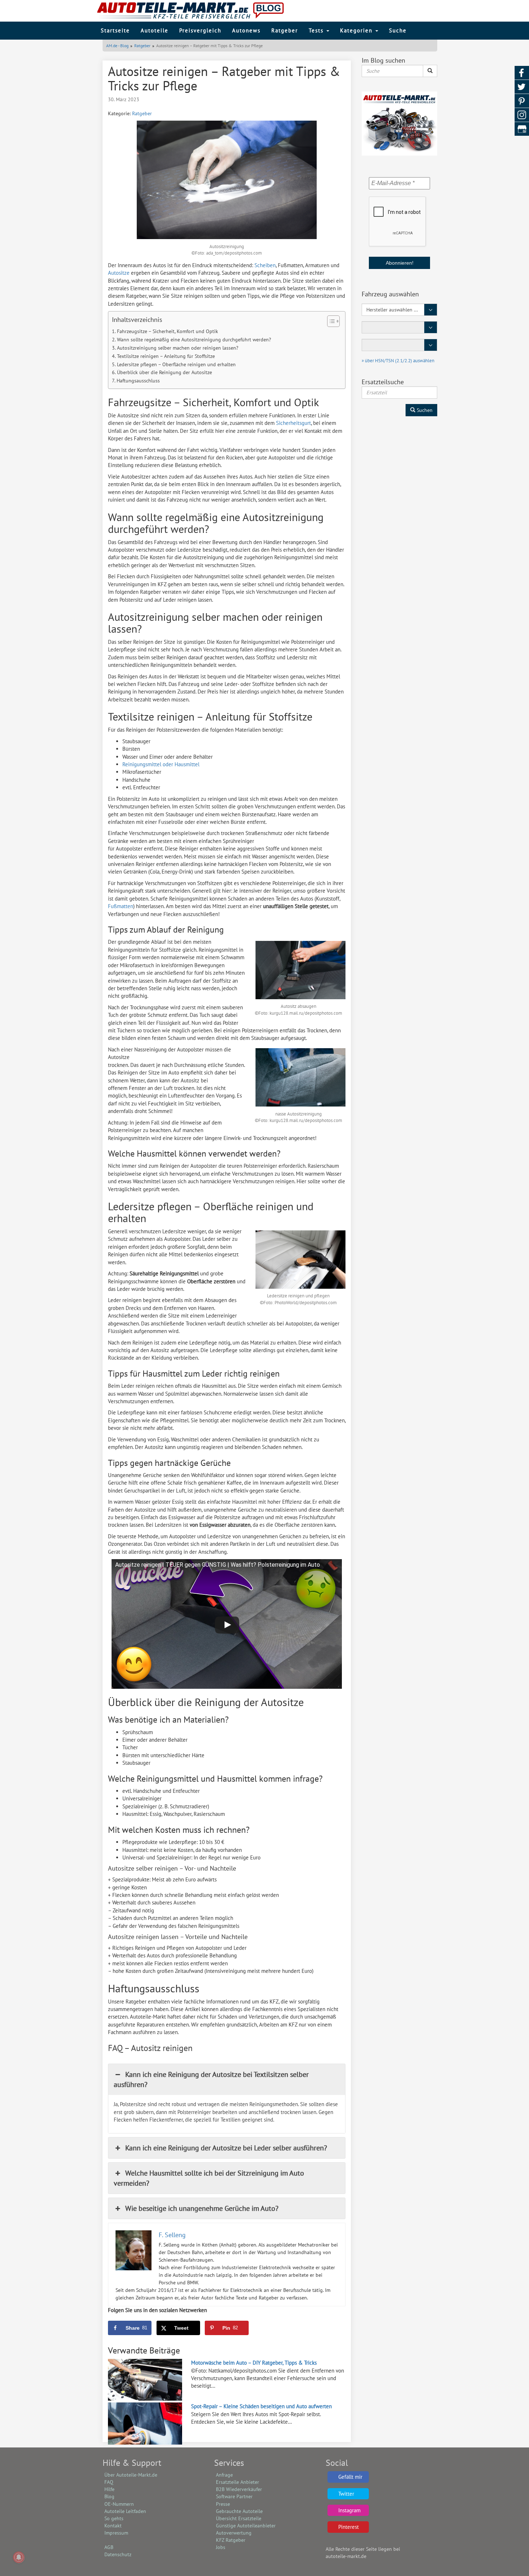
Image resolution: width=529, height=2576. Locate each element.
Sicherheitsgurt (293, 423)
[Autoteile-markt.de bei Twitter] (522, 87)
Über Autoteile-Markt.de (131, 2475)
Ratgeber (285, 30)
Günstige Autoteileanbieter (246, 2526)
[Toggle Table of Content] (330, 321)
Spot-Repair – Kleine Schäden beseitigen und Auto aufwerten (261, 2406)
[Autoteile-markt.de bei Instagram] (522, 115)
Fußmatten (121, 906)
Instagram (349, 2510)
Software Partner (234, 2496)
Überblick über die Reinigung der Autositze (164, 372)
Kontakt (113, 2526)
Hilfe (109, 2489)
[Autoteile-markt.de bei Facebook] (522, 73)
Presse (223, 2504)
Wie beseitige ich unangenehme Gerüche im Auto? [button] (202, 2208)
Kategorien (357, 30)
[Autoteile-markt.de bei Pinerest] (522, 101)
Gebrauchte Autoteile (239, 2511)
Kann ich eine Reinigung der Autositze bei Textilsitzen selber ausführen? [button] (211, 2079)
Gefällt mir (350, 2477)
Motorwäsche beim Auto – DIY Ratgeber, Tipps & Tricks (254, 2363)
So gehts (114, 2518)
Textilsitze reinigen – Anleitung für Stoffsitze (166, 356)
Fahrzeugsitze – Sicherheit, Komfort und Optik (168, 331)
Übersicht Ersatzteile (239, 2518)
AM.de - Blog (117, 46)
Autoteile (155, 30)
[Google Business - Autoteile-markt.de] (522, 129)
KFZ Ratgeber (231, 2540)
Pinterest (349, 2527)
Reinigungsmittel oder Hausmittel (161, 764)
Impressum (116, 2533)
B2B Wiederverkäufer (239, 2489)
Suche (398, 30)
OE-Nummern (119, 2504)
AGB (109, 2547)
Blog (109, 2496)
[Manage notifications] (19, 2557)
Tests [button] (317, 30)
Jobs (221, 2547)
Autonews (246, 30)
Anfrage (224, 2475)
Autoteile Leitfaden (125, 2511)
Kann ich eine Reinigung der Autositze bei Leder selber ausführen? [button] (226, 2148)
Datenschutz (118, 2554)
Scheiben (265, 265)
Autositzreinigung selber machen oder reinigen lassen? (178, 348)
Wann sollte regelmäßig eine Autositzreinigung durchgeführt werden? (194, 340)
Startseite (115, 30)
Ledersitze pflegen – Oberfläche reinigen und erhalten (176, 364)
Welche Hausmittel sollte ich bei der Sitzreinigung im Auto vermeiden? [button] (209, 2178)
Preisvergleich (200, 30)
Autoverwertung (234, 2533)
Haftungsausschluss (138, 381)
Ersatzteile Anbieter (238, 2482)
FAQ (109, 2482)
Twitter (346, 2494)
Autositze (119, 273)
